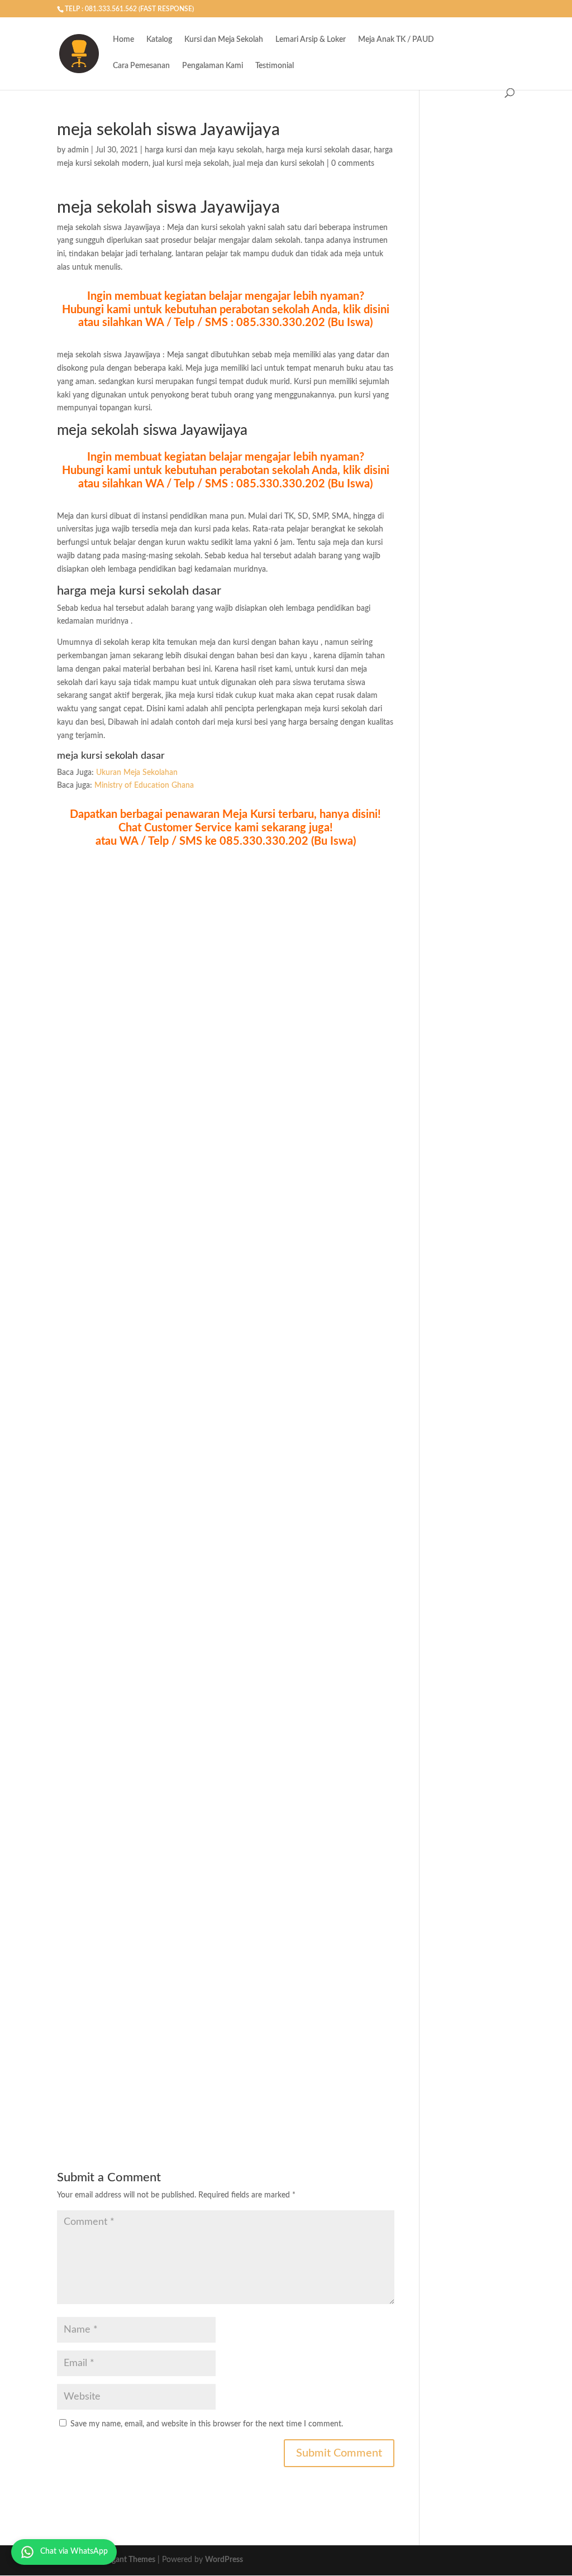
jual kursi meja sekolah (191, 164)
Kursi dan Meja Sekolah (224, 40)
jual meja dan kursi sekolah (279, 164)
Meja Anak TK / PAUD (396, 40)
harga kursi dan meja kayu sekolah (203, 150)
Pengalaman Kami (213, 66)
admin (78, 150)
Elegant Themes (128, 2560)
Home (123, 40)
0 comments (353, 164)
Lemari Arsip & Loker (311, 40)
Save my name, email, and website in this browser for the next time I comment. (207, 2424)
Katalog (159, 40)
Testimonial (275, 66)
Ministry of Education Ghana (144, 786)
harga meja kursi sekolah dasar (318, 150)
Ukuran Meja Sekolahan (137, 773)
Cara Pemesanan (141, 66)
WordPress (224, 2560)
